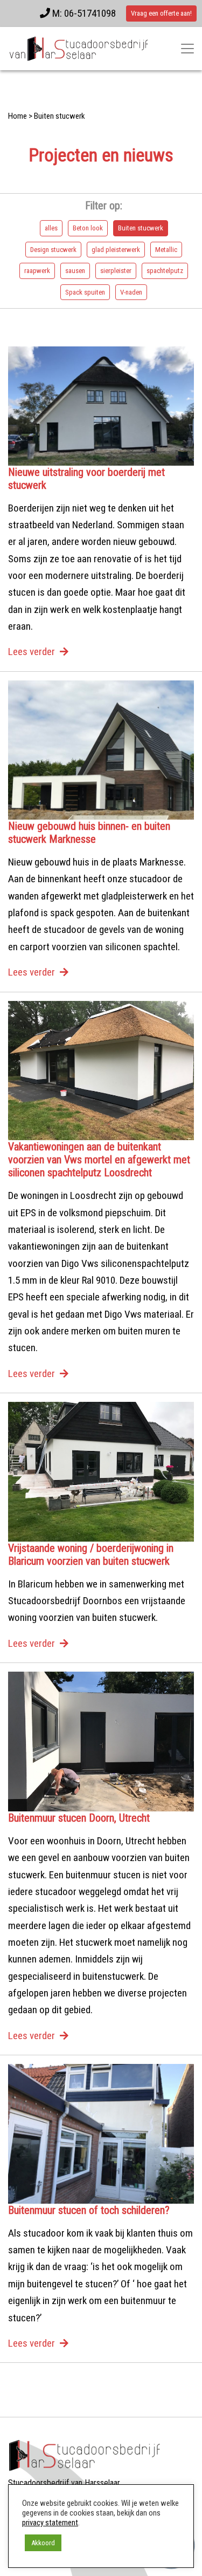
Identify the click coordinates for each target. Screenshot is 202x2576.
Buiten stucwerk (141, 228)
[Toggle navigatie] (187, 49)
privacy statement (50, 2523)
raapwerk (37, 271)
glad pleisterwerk (116, 250)
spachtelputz (165, 271)
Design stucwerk (53, 250)
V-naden (131, 292)
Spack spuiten (85, 292)
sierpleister (116, 271)
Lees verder (32, 652)
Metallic (166, 250)
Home (18, 116)
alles (51, 228)
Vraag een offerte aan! (161, 13)
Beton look (88, 228)
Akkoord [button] (43, 2543)
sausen (75, 271)
